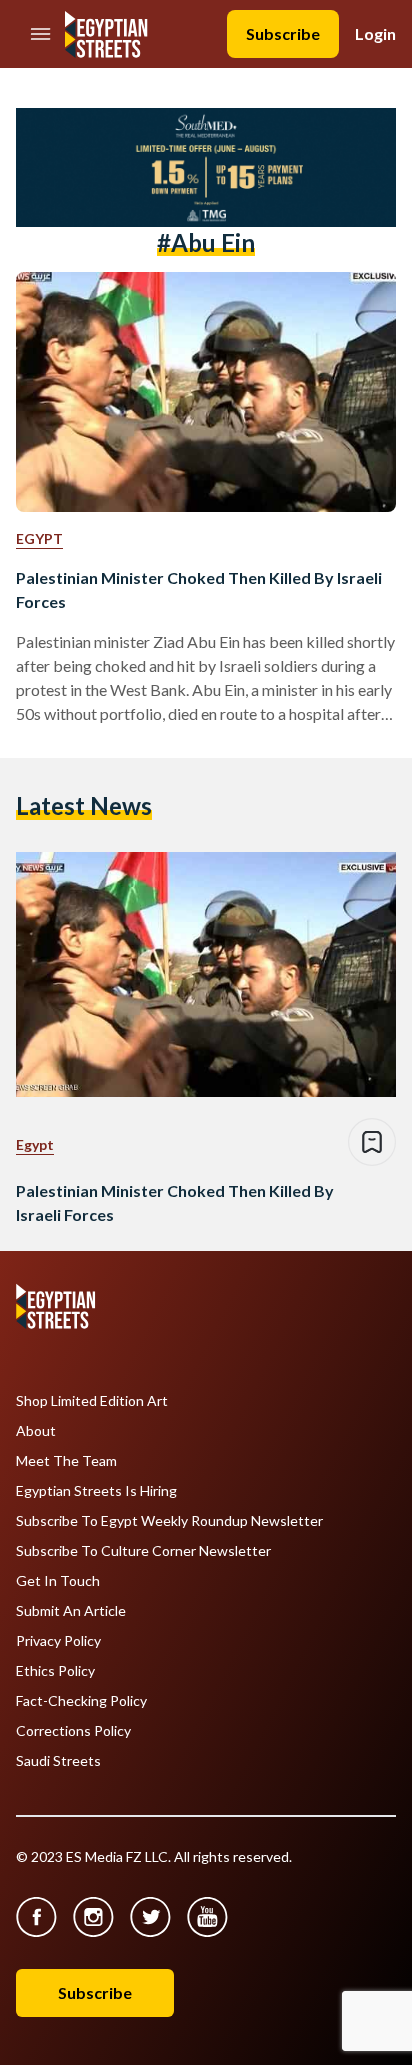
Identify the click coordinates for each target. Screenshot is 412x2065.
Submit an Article (71, 1611)
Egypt (39, 538)
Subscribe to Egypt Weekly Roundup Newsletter (169, 1521)
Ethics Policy (55, 1671)
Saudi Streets (58, 1761)
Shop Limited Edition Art (92, 1401)
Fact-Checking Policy (81, 1701)
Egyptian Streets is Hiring (96, 1491)
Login (375, 33)
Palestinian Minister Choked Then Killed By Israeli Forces (199, 589)
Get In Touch (58, 1581)
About (36, 1431)
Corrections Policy (73, 1731)
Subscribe (283, 33)
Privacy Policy (58, 1641)
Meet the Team (66, 1461)
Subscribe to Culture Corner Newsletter (143, 1551)
